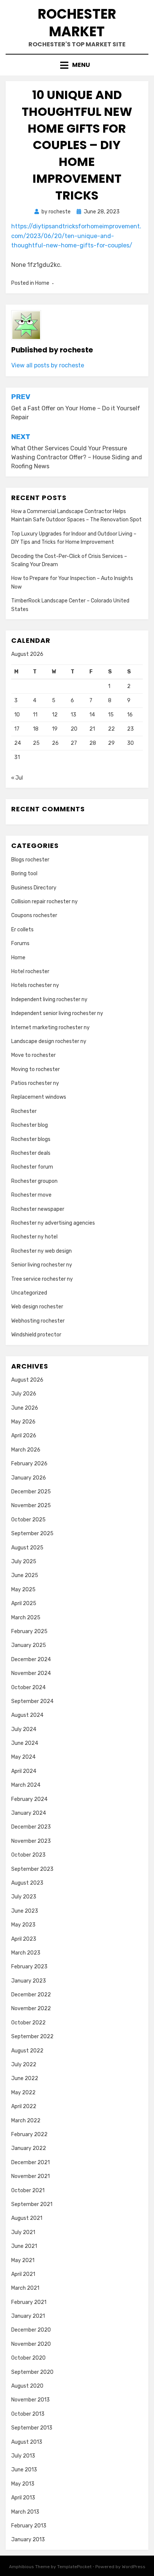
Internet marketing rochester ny (50, 1028)
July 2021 (23, 2232)
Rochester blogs (31, 1139)
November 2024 (31, 1673)
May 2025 (23, 1590)
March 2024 (26, 1785)
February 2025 (29, 1631)
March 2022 (26, 2121)
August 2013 (27, 2442)
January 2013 (28, 2540)
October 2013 (28, 2414)
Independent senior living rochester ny (57, 1013)
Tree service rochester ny (42, 1279)
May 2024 (23, 1757)
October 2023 (28, 1855)
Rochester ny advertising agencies (53, 1223)
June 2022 (25, 2078)
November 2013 (30, 2400)
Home (42, 283)
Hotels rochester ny (35, 985)
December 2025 (31, 1492)
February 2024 (29, 1799)
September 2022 (32, 2037)
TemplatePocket (74, 2567)
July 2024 (24, 1729)
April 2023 (24, 1939)
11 (35, 715)
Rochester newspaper (38, 1209)
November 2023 (31, 1841)
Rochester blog (30, 1125)
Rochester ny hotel (34, 1237)
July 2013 (23, 2456)
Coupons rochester (34, 915)
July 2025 (24, 1562)
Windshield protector (36, 1335)
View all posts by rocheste (48, 365)
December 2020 (31, 2330)
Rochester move (31, 1195)
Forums (20, 943)
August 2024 (27, 1715)
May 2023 (23, 1925)
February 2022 (29, 2134)
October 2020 (28, 2358)
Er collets (22, 930)
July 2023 (24, 1897)
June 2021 (24, 2246)
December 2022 (31, 1995)
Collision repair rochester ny (44, 902)
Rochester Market (77, 23)
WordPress (134, 2567)
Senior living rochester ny (42, 1265)
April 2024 (24, 1771)
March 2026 (26, 1450)
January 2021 (28, 2316)
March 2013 (25, 2512)
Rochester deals (31, 1153)
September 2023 (32, 1869)
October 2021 (28, 2191)
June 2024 (25, 1743)
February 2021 (29, 2302)
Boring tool (24, 874)
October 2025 (28, 1520)
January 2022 (29, 2148)
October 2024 (28, 1687)
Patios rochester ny (35, 1083)
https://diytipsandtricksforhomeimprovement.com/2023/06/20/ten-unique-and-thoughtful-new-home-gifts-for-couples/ (76, 236)
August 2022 (27, 2051)
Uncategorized (29, 1293)
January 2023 (29, 1981)
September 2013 (32, 2428)
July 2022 (24, 2065)
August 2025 (27, 1548)
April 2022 (24, 2106)
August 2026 (27, 1380)
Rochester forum (32, 1167)
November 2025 (31, 1506)
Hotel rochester (30, 971)
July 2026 (24, 1394)
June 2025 (25, 1575)
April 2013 (23, 2498)
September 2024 (32, 1701)
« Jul (17, 778)
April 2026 (24, 1436)
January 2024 (29, 1813)
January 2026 (29, 1478)
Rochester (24, 1111)
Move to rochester (33, 1055)
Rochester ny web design (41, 1251)
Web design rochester (37, 1307)
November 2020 (31, 2344)
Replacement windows (39, 1097)
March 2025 (26, 1618)
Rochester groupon (34, 1181)
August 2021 (27, 2218)
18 (36, 729)
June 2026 (25, 1408)
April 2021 (23, 2274)
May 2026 (23, 1422)
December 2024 (31, 1659)
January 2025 (29, 1645)
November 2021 (30, 2176)
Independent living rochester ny (49, 999)
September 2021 (32, 2204)
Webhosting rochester (38, 1321)
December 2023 (31, 1827)
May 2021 (23, 2260)
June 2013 (24, 2470)
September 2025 (32, 1534)
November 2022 (31, 2009)
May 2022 (23, 2093)
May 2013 (23, 2484)
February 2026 (29, 1464)
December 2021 (30, 2162)
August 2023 (27, 1883)
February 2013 (29, 2526)
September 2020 (32, 2372)
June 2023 (25, 1911)
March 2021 (25, 2288)
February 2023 (29, 1967)
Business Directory (34, 888)
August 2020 (27, 2386)
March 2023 (26, 1953)
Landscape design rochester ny (49, 1041)
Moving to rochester (36, 1069)
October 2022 (28, 2023)
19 (55, 729)
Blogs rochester (30, 860)
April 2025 (24, 1603)
